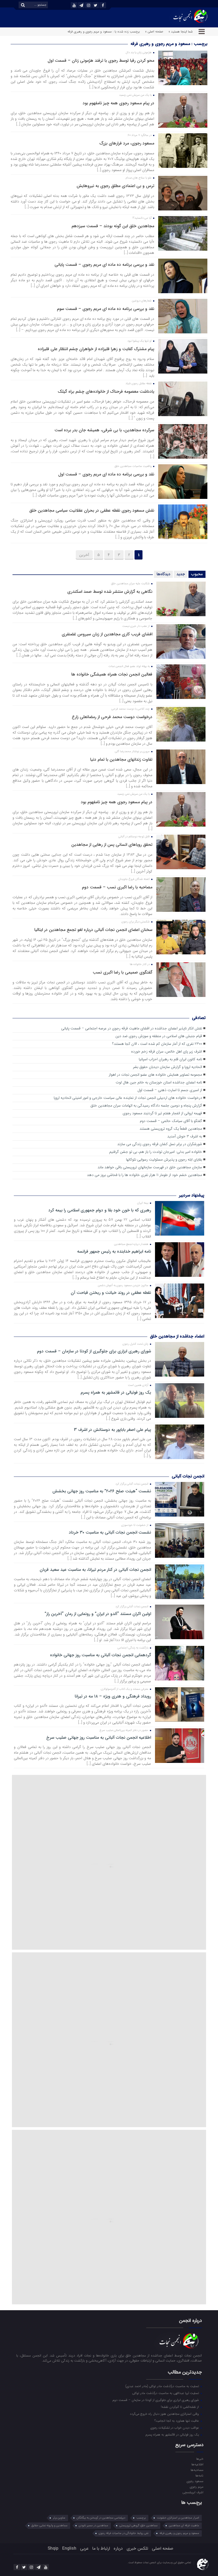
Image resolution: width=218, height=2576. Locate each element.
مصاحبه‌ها (197, 2470)
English (69, 2548)
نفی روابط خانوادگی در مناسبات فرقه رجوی (123, 2533)
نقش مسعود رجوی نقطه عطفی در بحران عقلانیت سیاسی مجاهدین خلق (92, 510)
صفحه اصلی (163, 2548)
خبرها (200, 2459)
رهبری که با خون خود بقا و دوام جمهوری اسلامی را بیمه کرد (100, 1210)
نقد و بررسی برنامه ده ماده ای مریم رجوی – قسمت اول (106, 474)
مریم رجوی (196, 2487)
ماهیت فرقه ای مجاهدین (184, 2526)
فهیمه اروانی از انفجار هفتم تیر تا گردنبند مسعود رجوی (162, 1113)
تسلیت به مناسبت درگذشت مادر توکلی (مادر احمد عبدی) (163, 2386)
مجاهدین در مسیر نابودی (93, 2526)
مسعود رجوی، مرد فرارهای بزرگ (127, 143)
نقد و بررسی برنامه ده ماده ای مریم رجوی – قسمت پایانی (104, 265)
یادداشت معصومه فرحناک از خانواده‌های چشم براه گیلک (106, 392)
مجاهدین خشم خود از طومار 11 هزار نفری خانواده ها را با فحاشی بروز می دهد (144, 1175)
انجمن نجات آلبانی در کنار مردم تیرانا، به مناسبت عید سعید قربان (95, 1570)
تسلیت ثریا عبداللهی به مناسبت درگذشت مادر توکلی (166, 2393)
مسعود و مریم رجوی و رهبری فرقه (179, 2533)
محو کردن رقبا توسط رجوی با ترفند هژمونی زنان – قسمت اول (101, 61)
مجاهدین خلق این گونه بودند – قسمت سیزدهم (113, 226)
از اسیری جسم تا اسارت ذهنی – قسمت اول (170, 1090)
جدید (181, 574)
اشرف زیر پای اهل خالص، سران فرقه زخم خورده (167, 1052)
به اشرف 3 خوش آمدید (185, 1136)
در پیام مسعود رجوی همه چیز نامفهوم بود (118, 103)
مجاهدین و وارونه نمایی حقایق (49, 2526)
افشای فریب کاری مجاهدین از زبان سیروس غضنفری (107, 634)
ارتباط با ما (101, 2548)
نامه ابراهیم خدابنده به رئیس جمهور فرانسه (114, 1252)
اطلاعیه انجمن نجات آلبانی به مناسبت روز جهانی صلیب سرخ (98, 1738)
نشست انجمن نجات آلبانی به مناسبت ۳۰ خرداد (110, 1533)
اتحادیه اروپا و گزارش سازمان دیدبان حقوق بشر (167, 1067)
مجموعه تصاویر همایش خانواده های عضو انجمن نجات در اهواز (155, 1075)
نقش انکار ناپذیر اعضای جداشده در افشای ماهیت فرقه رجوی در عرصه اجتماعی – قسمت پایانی (132, 1028)
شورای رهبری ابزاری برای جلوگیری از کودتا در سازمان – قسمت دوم (94, 1351)
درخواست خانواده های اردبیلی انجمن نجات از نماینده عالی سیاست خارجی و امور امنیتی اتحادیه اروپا (128, 1098)
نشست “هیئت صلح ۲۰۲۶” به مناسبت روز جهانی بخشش (102, 1491)
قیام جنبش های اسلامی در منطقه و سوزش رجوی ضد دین (159, 1036)
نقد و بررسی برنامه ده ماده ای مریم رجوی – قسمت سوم (106, 309)
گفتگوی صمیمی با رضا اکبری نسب (123, 972)
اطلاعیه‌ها (197, 2464)
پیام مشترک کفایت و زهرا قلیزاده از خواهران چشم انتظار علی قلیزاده (96, 349)
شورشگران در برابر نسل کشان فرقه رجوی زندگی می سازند (160, 1144)
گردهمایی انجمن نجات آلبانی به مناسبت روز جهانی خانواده (100, 1655)
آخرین (84, 555)
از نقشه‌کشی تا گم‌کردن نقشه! (180, 2407)
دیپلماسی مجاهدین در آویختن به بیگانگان (101, 2518)
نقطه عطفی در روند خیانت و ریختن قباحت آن (111, 1293)
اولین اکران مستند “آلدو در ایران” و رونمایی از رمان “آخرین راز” (98, 1614)
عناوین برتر (59, 2518)
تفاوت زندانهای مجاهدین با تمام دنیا (121, 759)
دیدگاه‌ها (163, 574)
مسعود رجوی (195, 2481)
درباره (118, 2548)
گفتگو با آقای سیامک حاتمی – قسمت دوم (171, 1121)
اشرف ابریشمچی (193, 2492)
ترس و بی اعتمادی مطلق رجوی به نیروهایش (115, 186)
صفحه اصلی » (154, 32)
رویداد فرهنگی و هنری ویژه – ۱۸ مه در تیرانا (113, 1696)
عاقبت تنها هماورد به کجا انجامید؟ (177, 2421)
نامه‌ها (199, 2475)
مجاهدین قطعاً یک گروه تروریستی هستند (171, 1129)
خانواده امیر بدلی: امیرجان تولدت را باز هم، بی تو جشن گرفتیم (156, 1152)
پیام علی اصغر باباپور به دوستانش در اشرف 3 (112, 1430)
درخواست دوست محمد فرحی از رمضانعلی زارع (112, 717)
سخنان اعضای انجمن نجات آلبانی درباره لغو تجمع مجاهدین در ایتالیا (93, 930)
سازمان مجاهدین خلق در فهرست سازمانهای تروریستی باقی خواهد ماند (150, 1167)
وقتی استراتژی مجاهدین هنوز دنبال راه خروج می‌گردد (165, 2414)
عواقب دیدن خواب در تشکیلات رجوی (175, 2428)
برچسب (141, 2518)
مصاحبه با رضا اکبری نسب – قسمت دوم (117, 887)
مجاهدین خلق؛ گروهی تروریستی (139, 2526)
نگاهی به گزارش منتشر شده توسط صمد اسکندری (110, 592)
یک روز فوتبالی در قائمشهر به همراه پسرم (116, 1393)
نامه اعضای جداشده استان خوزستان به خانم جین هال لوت (159, 1082)
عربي (84, 2548)
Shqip (53, 2548)
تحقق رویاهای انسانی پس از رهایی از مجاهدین (112, 845)
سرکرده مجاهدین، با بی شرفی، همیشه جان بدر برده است (104, 430)
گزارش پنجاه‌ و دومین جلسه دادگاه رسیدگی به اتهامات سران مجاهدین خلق (146, 1106)
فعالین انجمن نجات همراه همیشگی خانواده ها (112, 674)
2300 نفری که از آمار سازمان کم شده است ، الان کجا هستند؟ (157, 1044)
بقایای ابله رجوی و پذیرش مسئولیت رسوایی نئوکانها (164, 1160)
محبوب (197, 574)
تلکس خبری (137, 2548)
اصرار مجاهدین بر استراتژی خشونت (178, 2518)
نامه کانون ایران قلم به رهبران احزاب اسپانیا (170, 1059)
